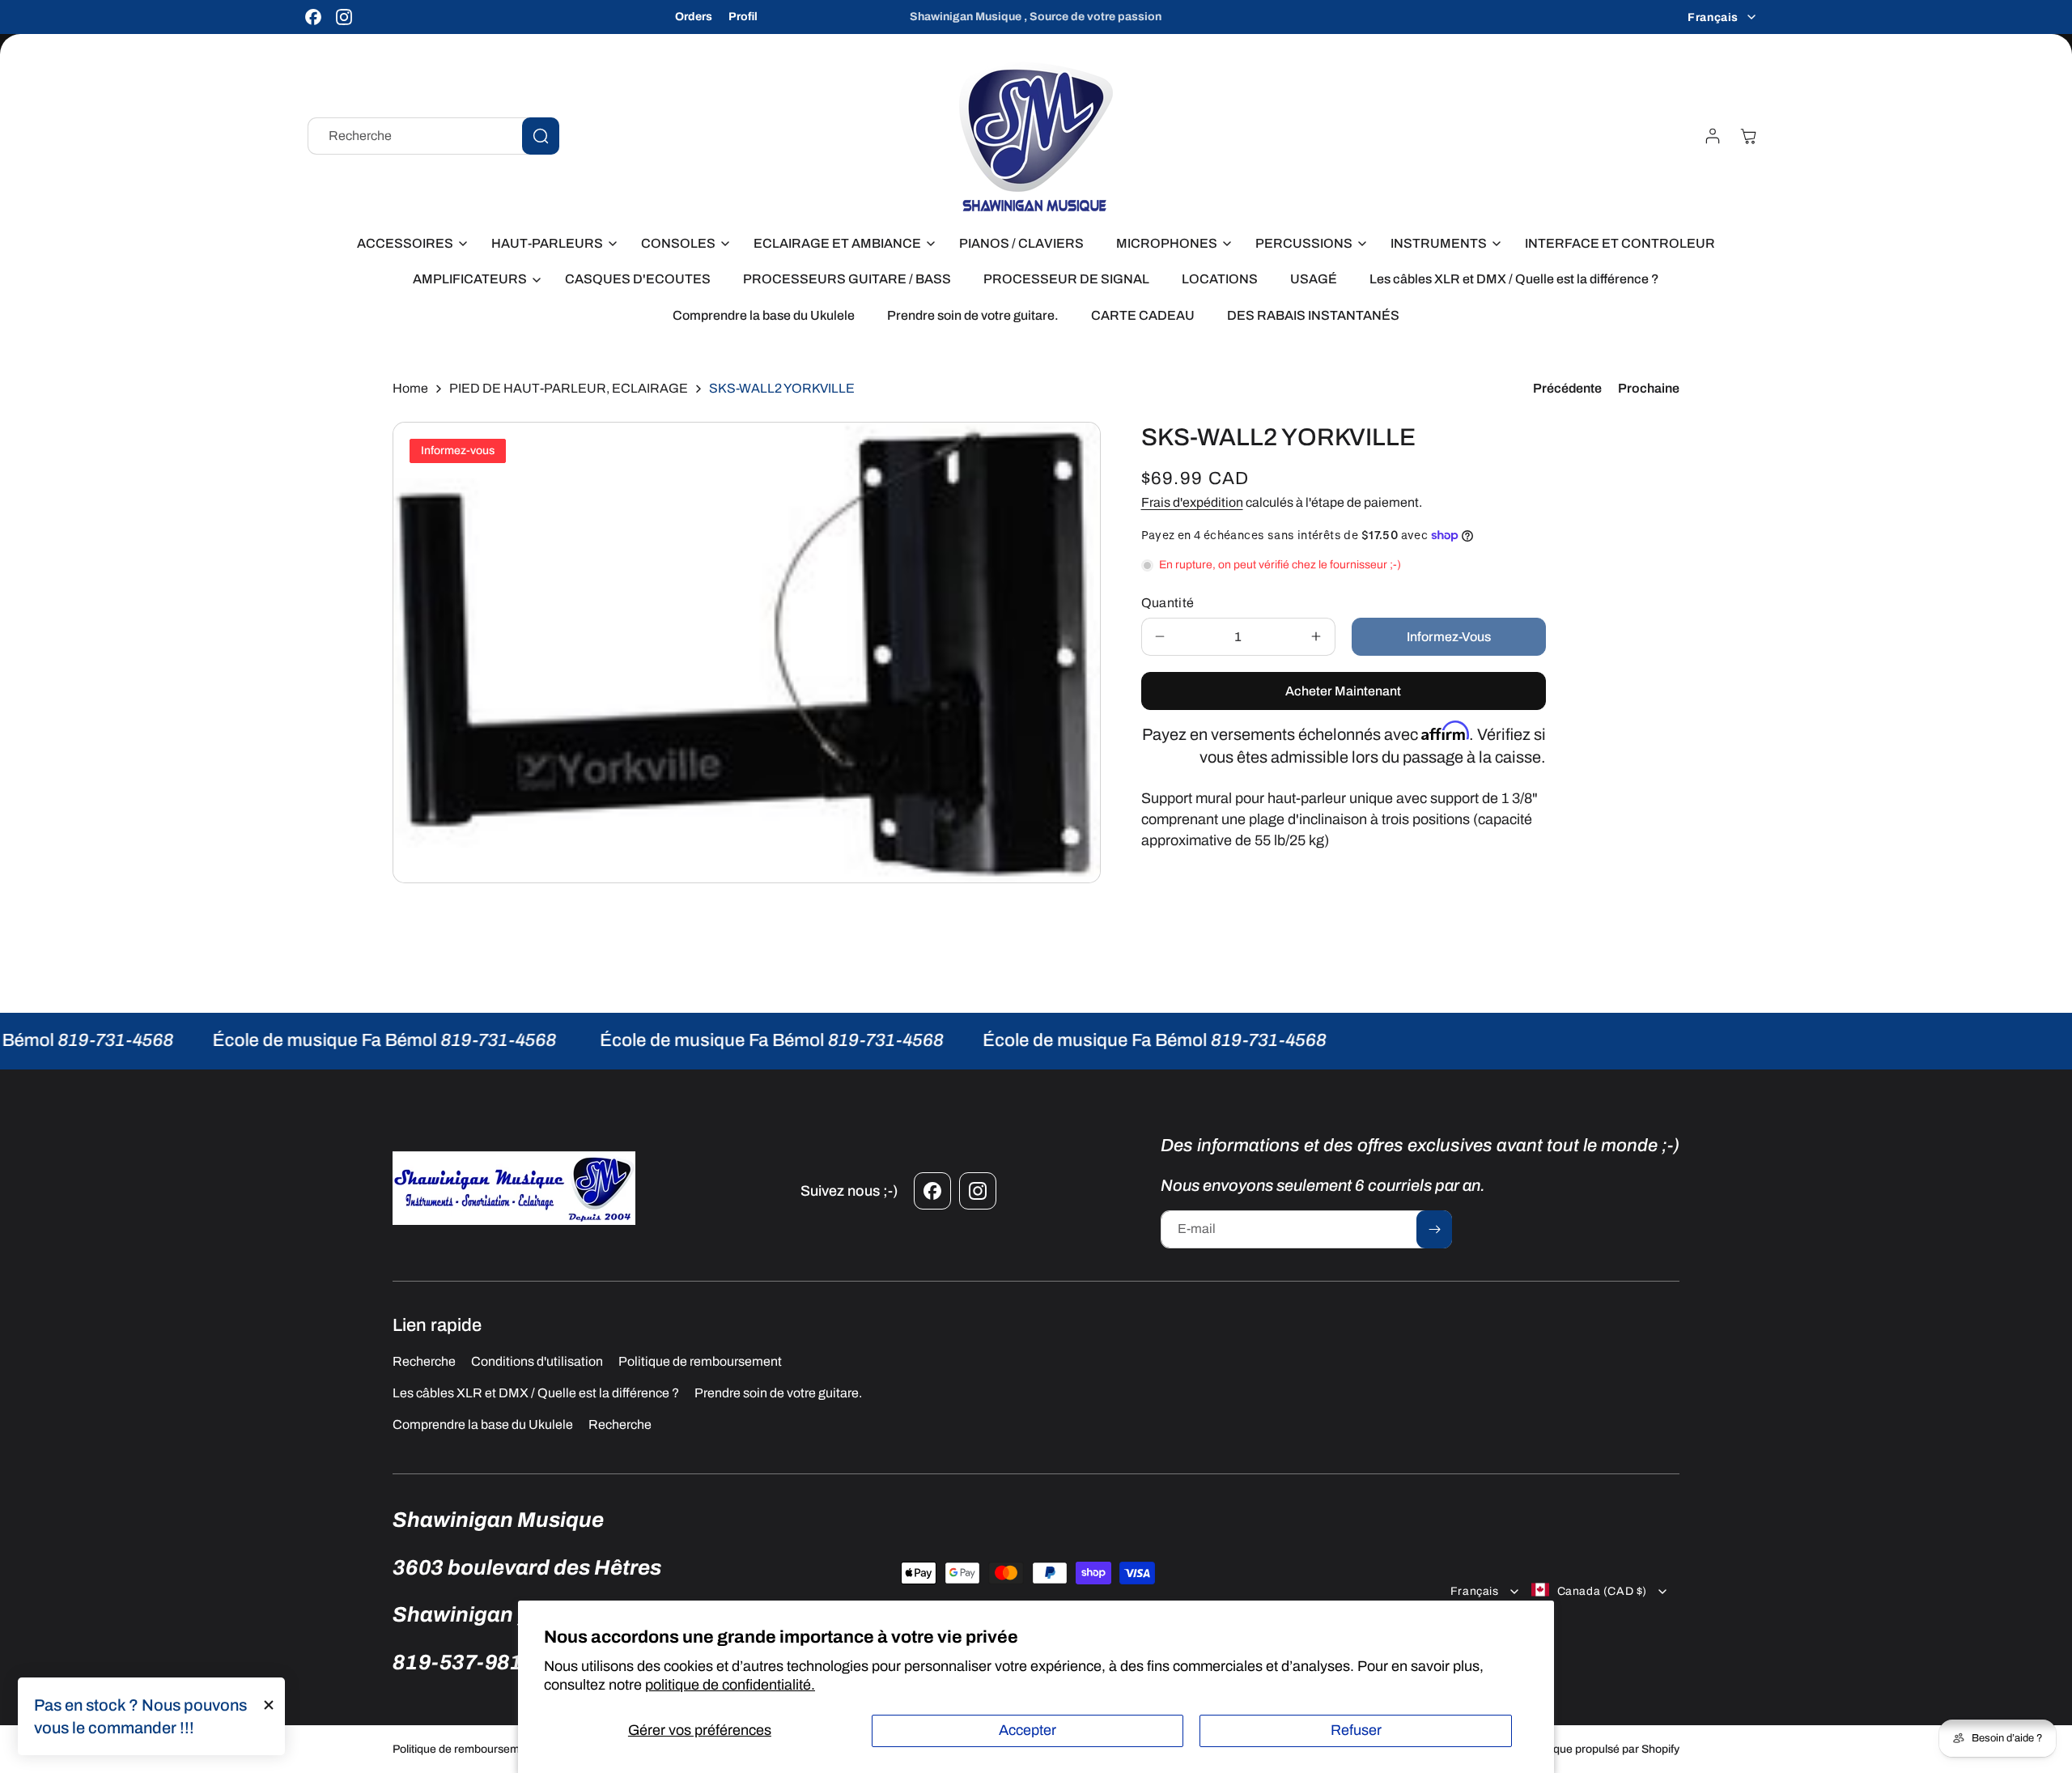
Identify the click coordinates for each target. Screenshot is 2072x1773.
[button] (408, 244)
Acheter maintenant (1343, 691)
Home (410, 388)
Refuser (1356, 1730)
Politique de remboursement (464, 1749)
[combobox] (433, 136)
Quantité (1168, 603)
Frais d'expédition (1192, 502)
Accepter (1028, 1730)
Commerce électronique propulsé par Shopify (1565, 1749)
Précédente (1567, 388)
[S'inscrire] (1434, 1229)
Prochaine (1649, 388)
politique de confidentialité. (730, 1685)
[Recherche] (541, 136)
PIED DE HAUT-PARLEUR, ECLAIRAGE (569, 388)
